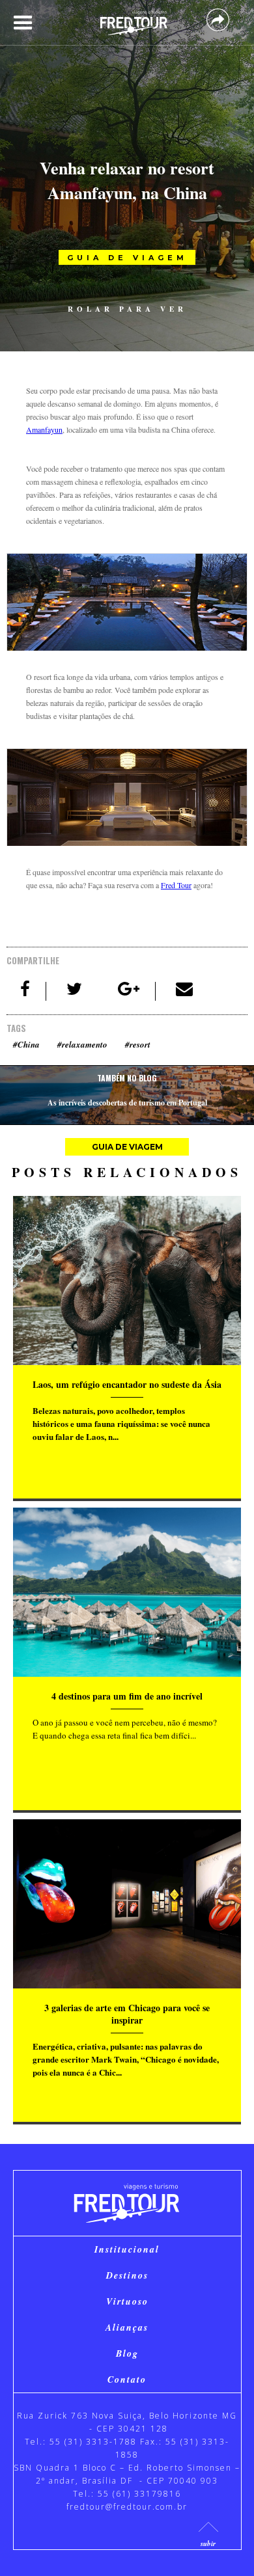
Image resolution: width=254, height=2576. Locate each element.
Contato (127, 2379)
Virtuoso (127, 2301)
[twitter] (75, 991)
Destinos (127, 2275)
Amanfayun (44, 429)
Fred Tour (176, 885)
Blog (127, 2353)
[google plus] (130, 991)
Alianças (127, 2327)
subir (208, 2543)
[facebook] (26, 991)
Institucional (127, 2249)
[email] (184, 991)
